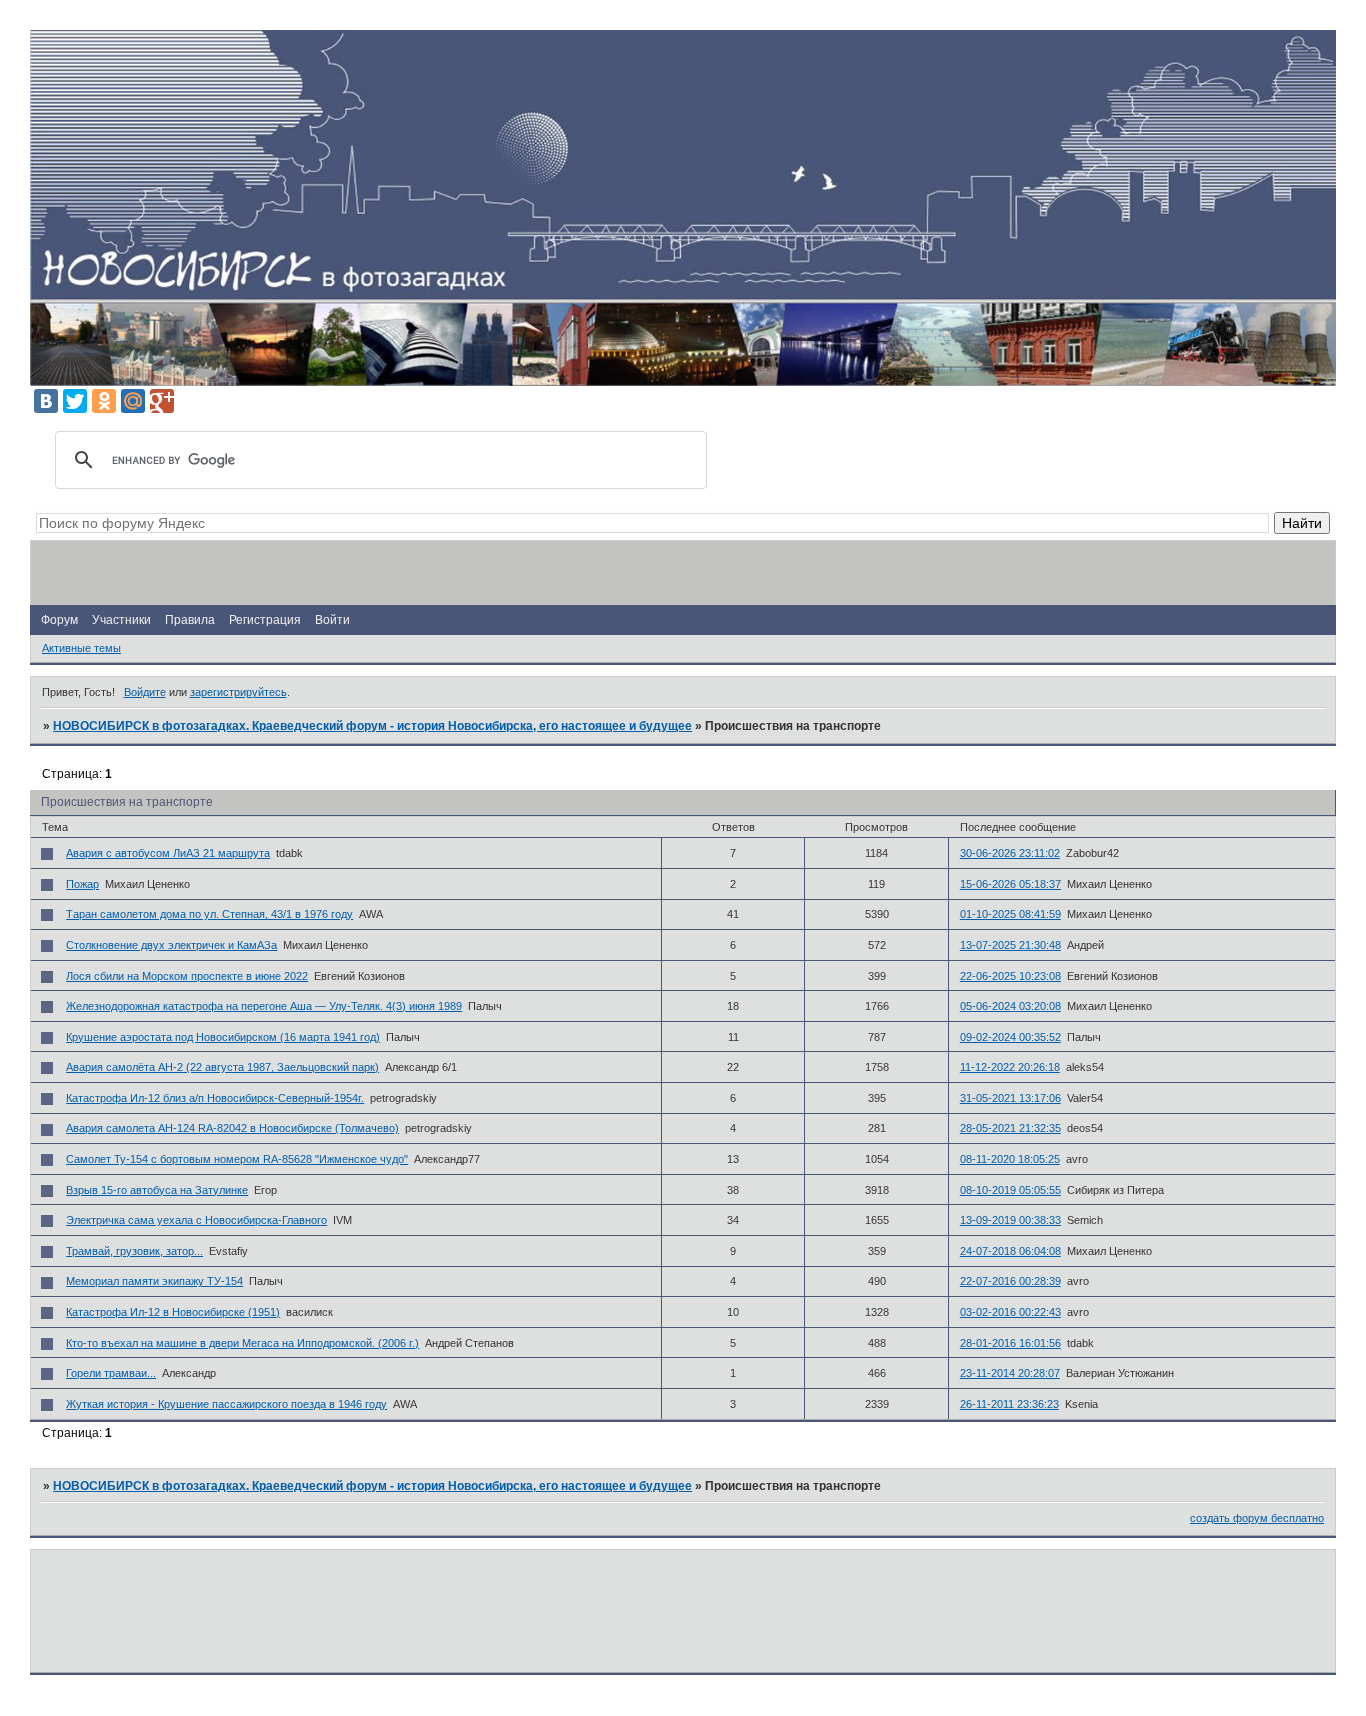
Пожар (82, 884)
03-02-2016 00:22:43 (1010, 1312)
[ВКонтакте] (46, 401)
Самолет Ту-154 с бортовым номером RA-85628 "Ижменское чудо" (237, 1159)
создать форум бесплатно (1257, 1518)
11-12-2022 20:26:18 (1010, 1067)
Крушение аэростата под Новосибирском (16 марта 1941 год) (223, 1037)
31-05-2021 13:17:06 (1010, 1098)
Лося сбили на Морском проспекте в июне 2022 (187, 976)
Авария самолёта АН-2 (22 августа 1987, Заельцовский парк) (222, 1067)
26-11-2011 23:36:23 (1009, 1404)
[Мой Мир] (133, 401)
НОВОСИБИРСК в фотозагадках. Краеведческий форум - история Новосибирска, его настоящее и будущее (372, 726)
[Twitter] (75, 401)
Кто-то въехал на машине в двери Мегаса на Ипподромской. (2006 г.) (242, 1343)
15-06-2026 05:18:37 (1010, 884)
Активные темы (81, 648)
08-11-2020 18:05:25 (1010, 1159)
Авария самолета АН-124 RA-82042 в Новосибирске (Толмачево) (232, 1128)
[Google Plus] (162, 401)
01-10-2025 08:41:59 (1010, 914)
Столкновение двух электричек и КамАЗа (171, 945)
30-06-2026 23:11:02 (1010, 853)
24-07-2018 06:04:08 (1010, 1251)
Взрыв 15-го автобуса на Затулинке (157, 1190)
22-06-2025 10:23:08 (1010, 976)
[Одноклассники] (104, 401)
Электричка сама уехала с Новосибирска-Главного (196, 1220)
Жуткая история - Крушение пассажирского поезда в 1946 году (226, 1404)
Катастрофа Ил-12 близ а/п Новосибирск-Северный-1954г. (215, 1098)
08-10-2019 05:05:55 (1010, 1190)
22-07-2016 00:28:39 (1010, 1281)
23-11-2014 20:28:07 (1010, 1373)
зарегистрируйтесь (238, 692)
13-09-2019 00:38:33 (1010, 1220)
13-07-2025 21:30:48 (1010, 945)
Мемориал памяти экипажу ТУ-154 (154, 1281)
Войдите (145, 692)
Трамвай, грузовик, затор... (134, 1251)
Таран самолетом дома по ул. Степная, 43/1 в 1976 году (209, 914)
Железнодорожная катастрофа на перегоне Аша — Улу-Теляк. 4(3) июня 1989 (264, 1006)
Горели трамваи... (111, 1373)
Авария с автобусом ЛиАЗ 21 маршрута (168, 853)
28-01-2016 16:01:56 (1010, 1343)
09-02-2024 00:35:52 (1010, 1037)
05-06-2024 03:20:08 (1010, 1006)
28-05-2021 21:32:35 (1010, 1128)
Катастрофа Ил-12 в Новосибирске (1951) (173, 1312)
